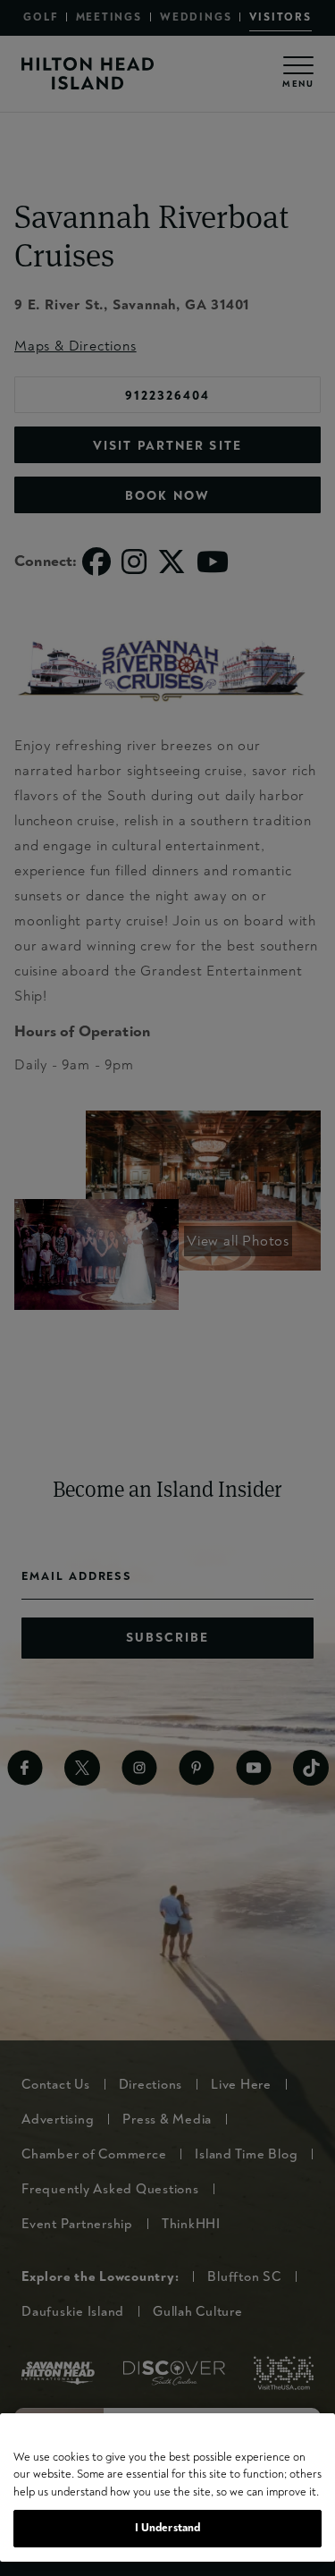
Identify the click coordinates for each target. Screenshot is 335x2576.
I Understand (168, 2528)
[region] (167, 2487)
